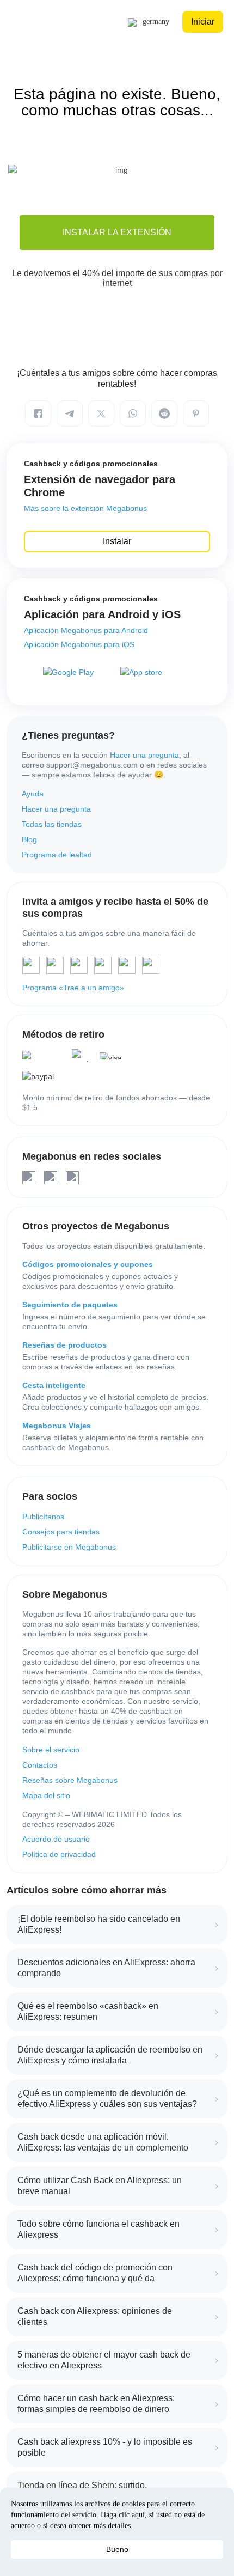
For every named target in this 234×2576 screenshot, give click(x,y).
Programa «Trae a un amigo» (73, 988)
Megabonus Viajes (57, 1426)
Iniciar (203, 22)
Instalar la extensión (117, 232)
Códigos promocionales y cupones (88, 1264)
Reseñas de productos (64, 1345)
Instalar (117, 541)
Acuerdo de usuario (56, 1839)
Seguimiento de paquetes (70, 1305)
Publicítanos (43, 1517)
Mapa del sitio (46, 1795)
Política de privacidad (59, 1854)
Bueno (117, 2549)
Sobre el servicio (51, 1750)
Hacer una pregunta (144, 755)
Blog (29, 839)
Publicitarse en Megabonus (69, 1547)
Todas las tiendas (52, 824)
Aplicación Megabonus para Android (86, 630)
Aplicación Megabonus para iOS (79, 644)
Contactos (40, 1765)
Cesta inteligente (54, 1385)
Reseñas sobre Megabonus (70, 1780)
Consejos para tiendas (61, 1532)
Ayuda (33, 794)
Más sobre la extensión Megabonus (85, 508)
